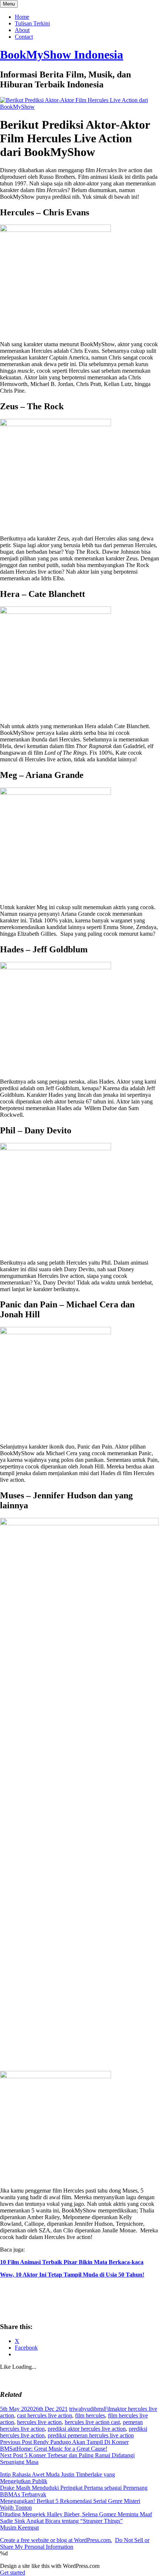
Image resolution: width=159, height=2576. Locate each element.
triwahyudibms (87, 2409)
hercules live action (39, 2422)
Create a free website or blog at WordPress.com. (56, 2540)
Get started (13, 2572)
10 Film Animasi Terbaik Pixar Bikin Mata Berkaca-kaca (72, 2262)
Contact (24, 37)
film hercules (90, 2415)
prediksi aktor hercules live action (87, 2429)
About (22, 30)
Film (109, 2409)
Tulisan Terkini (32, 23)
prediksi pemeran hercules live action (91, 2435)
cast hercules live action (45, 2415)
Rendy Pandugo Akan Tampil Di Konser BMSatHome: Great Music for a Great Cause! (64, 2445)
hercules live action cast (92, 2422)
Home (22, 17)
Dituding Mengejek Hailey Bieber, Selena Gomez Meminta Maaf (76, 2514)
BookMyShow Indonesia (62, 55)
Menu (9, 4)
